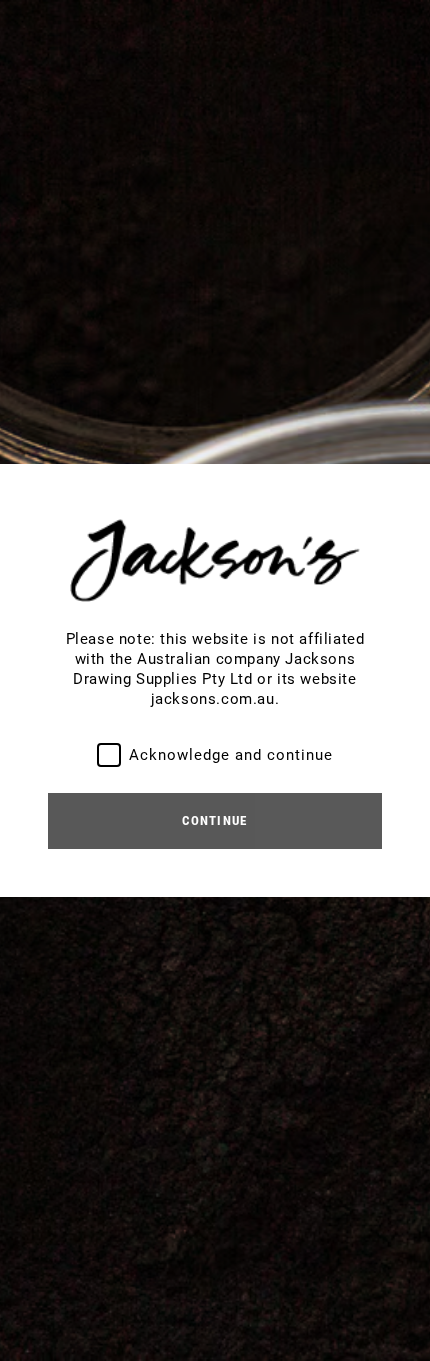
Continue (214, 820)
